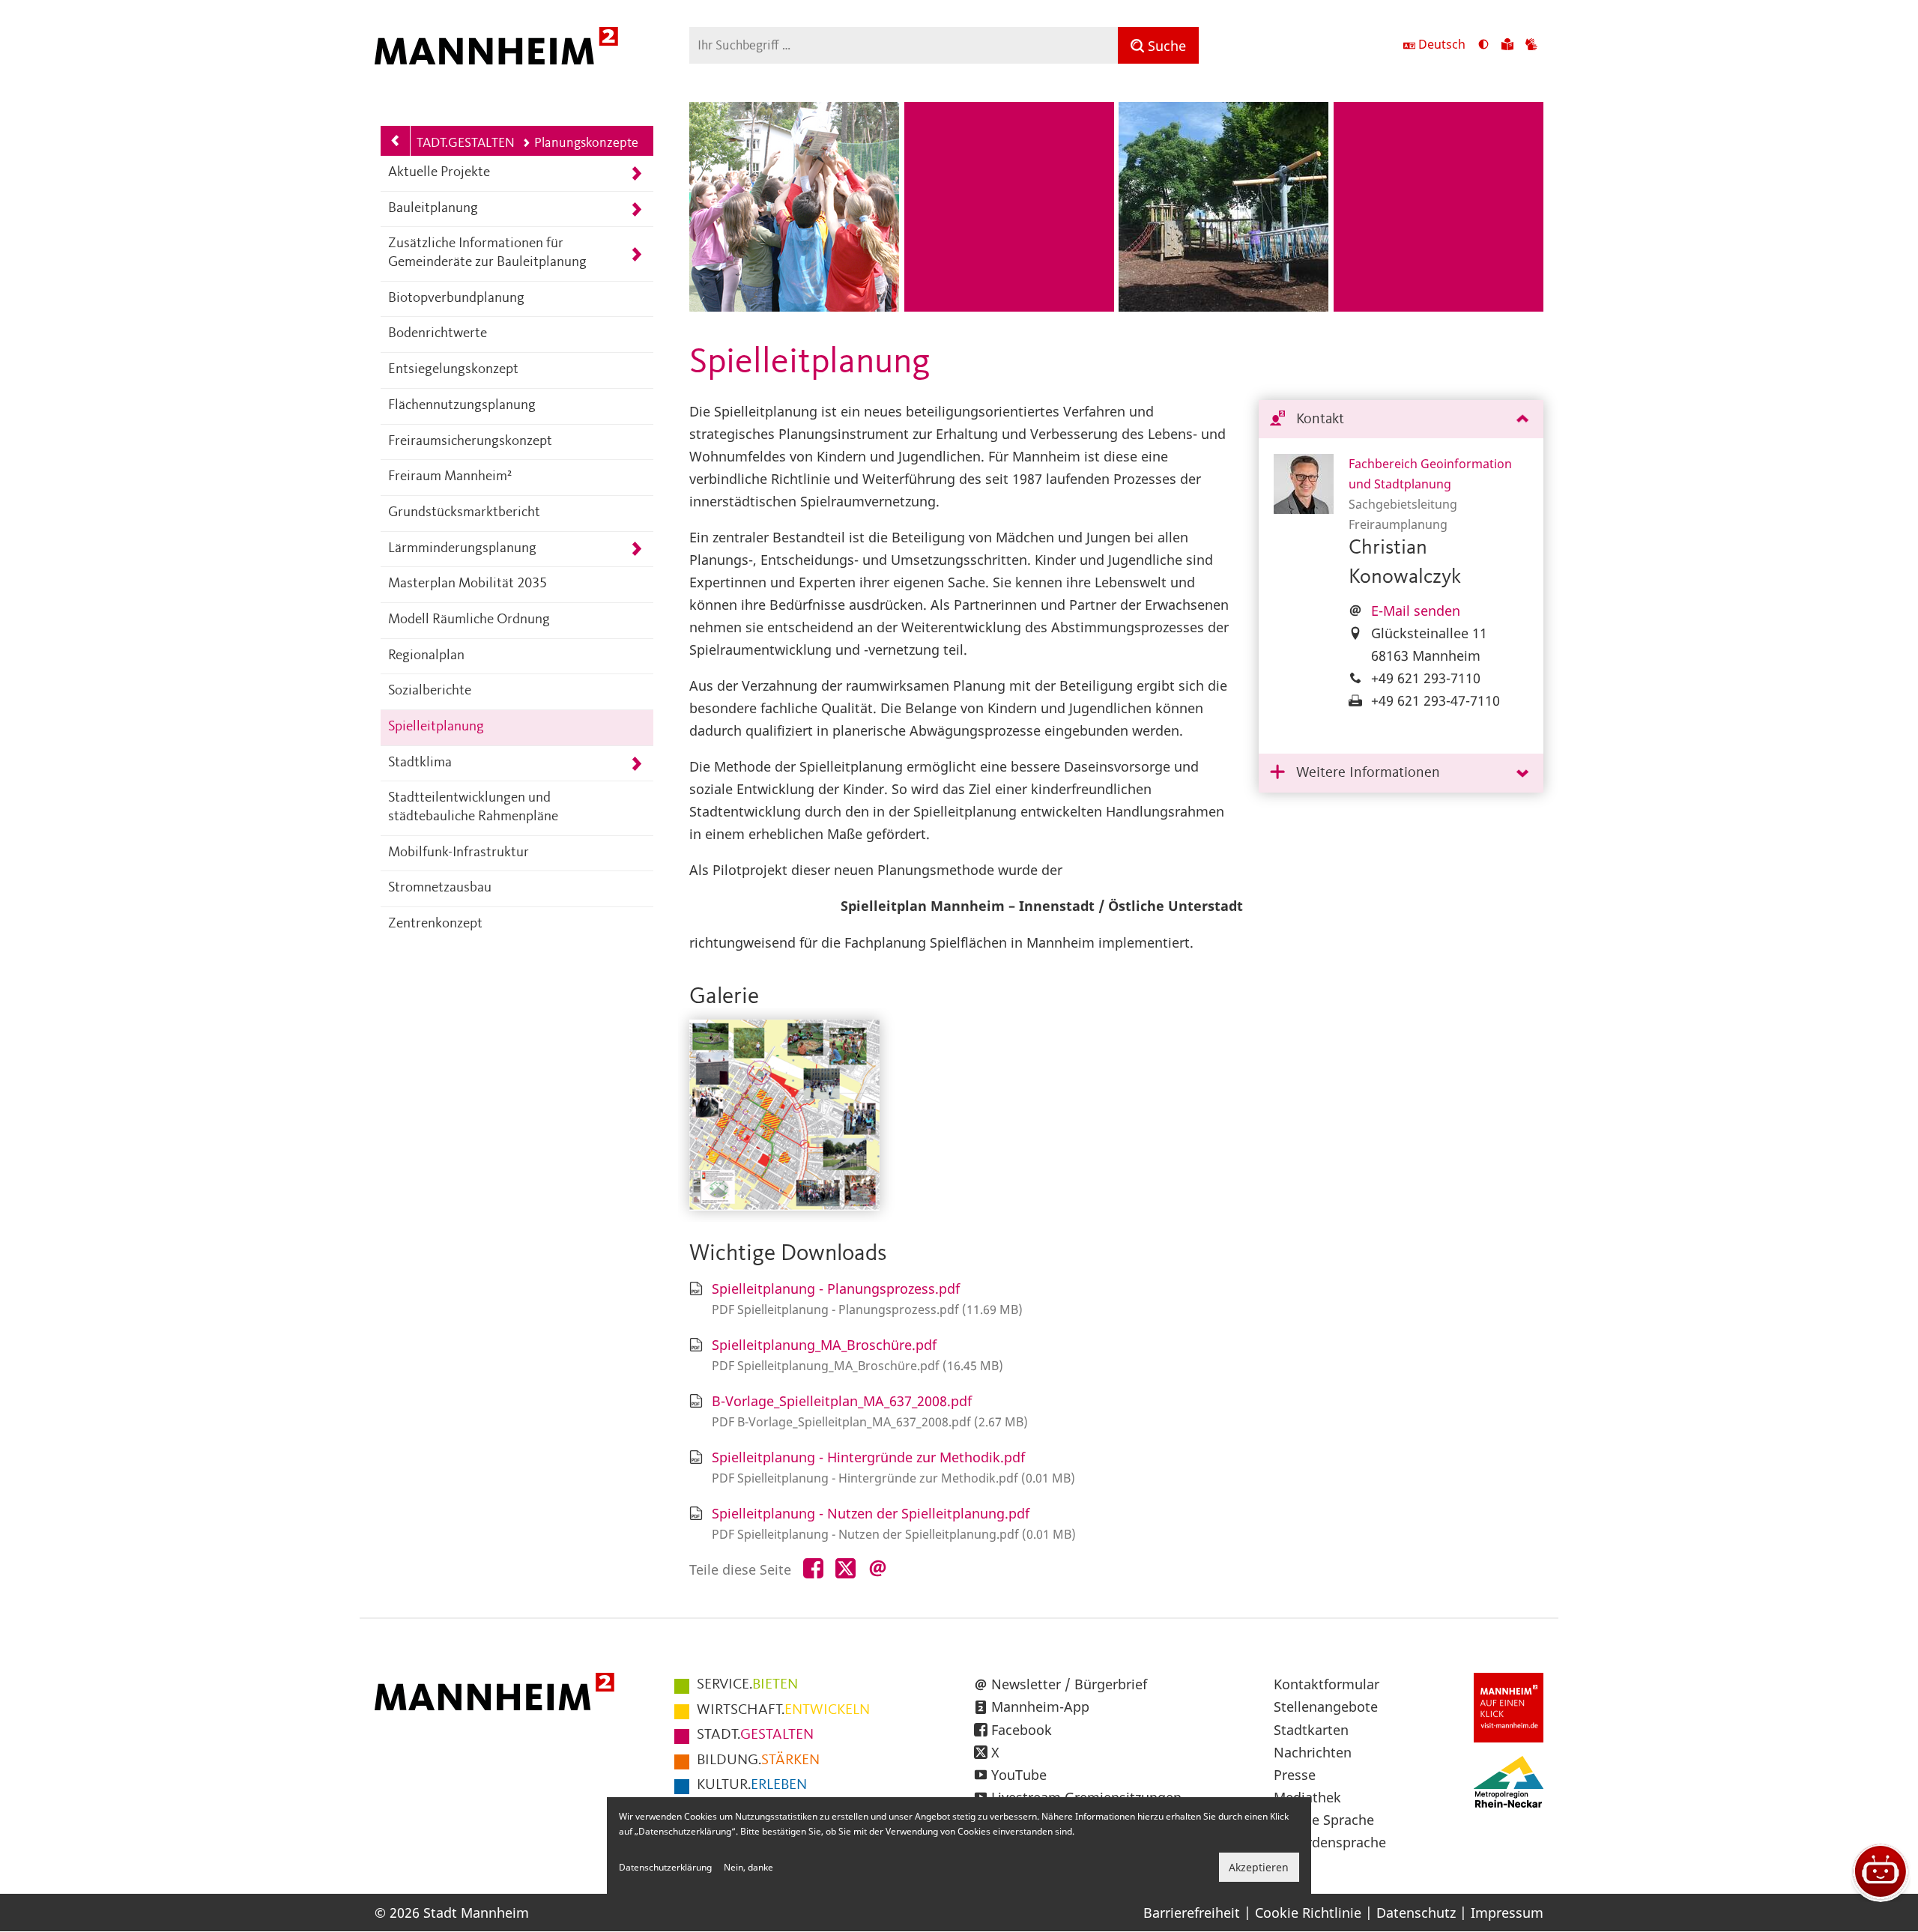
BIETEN (747, 1685)
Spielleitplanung (436, 727)
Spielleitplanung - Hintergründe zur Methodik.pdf (868, 1457)
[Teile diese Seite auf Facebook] (813, 1569)
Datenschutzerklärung (665, 1867)
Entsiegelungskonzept (453, 370)
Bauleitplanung (433, 209)
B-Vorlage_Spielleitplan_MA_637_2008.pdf (842, 1401)
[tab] (1401, 420)
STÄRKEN (758, 1760)
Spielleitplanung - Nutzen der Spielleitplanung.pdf (871, 1513)
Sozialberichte (430, 691)
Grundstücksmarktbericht (464, 513)
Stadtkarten (1311, 1730)
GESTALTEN (755, 1735)
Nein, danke (748, 1867)
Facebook (1022, 1730)
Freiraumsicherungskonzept (470, 442)
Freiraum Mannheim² (450, 477)
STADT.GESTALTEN (462, 143)
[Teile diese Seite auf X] (845, 1569)
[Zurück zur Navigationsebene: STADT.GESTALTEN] (396, 141)
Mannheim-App (1040, 1707)
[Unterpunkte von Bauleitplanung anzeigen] (636, 209)
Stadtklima (420, 763)
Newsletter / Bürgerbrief (1069, 1684)
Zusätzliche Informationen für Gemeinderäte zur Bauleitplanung (487, 253)
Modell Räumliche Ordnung (469, 620)
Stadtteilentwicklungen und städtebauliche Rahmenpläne (473, 808)
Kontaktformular (1326, 1684)
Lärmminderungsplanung (462, 549)
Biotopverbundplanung (456, 299)
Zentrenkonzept (435, 924)
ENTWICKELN (783, 1710)
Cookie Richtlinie (1308, 1913)
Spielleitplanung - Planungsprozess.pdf (836, 1288)
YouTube (1019, 1775)
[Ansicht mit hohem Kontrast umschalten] (1483, 46)
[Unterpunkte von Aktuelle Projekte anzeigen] (636, 173)
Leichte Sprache (1324, 1820)
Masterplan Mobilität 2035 (468, 584)
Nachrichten (1313, 1752)
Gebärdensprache (1330, 1842)
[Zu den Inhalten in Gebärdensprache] (1531, 46)
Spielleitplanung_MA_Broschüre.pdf (824, 1345)
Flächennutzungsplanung (462, 406)
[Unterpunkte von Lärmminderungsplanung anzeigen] (636, 549)
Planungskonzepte (586, 143)
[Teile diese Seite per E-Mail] (878, 1569)
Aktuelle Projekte (439, 173)
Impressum (1507, 1913)
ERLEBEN (752, 1785)
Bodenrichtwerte (438, 334)
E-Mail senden (1416, 611)
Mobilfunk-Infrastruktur (459, 853)
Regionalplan (426, 656)
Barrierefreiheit (1192, 1913)
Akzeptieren (1259, 1867)
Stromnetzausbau (440, 888)
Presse (1295, 1775)
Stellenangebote (1326, 1707)
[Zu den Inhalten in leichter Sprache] (1507, 46)
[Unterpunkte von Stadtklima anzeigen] (636, 764)
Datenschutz (1416, 1913)
